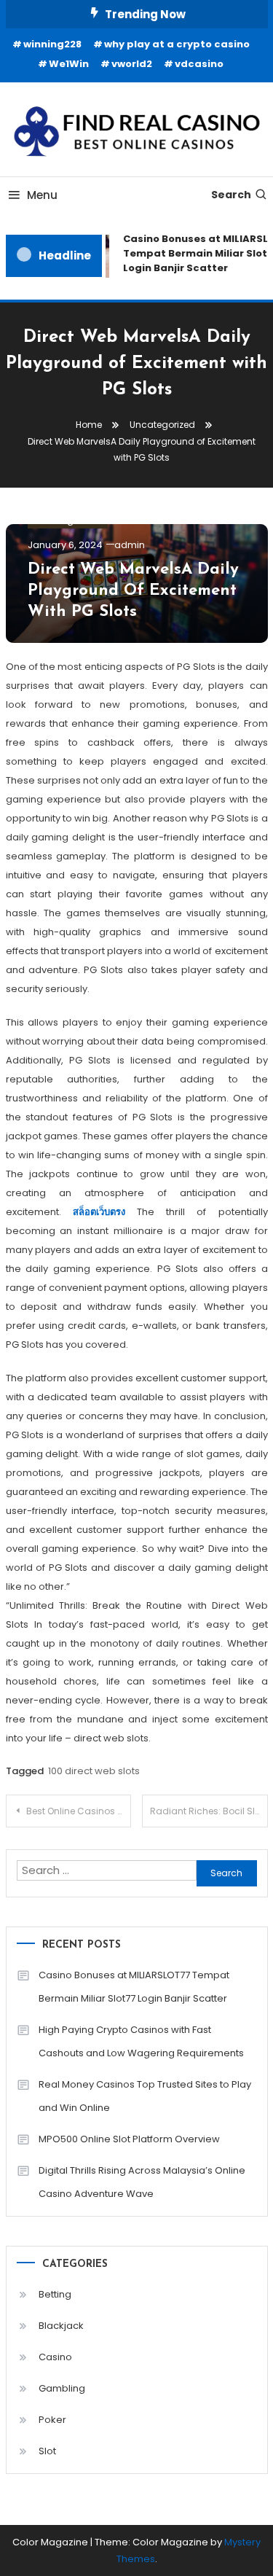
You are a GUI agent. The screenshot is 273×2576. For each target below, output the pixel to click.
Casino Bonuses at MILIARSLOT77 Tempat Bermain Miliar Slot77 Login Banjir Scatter (134, 1987)
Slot (47, 2451)
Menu (42, 195)
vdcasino (199, 64)
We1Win (69, 64)
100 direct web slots (94, 1771)
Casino (55, 2357)
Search (231, 195)
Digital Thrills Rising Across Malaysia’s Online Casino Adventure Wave (142, 2182)
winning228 (52, 44)
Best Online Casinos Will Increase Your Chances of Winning (79, 1811)
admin (130, 545)
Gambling (62, 2388)
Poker (52, 2420)
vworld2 (132, 64)
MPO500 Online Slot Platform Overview (129, 2139)
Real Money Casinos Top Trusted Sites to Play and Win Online (145, 2096)
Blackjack (61, 2326)
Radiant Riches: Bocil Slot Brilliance (209, 1811)
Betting (55, 2294)
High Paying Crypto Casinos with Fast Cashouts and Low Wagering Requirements (141, 2041)
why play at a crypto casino (177, 44)
